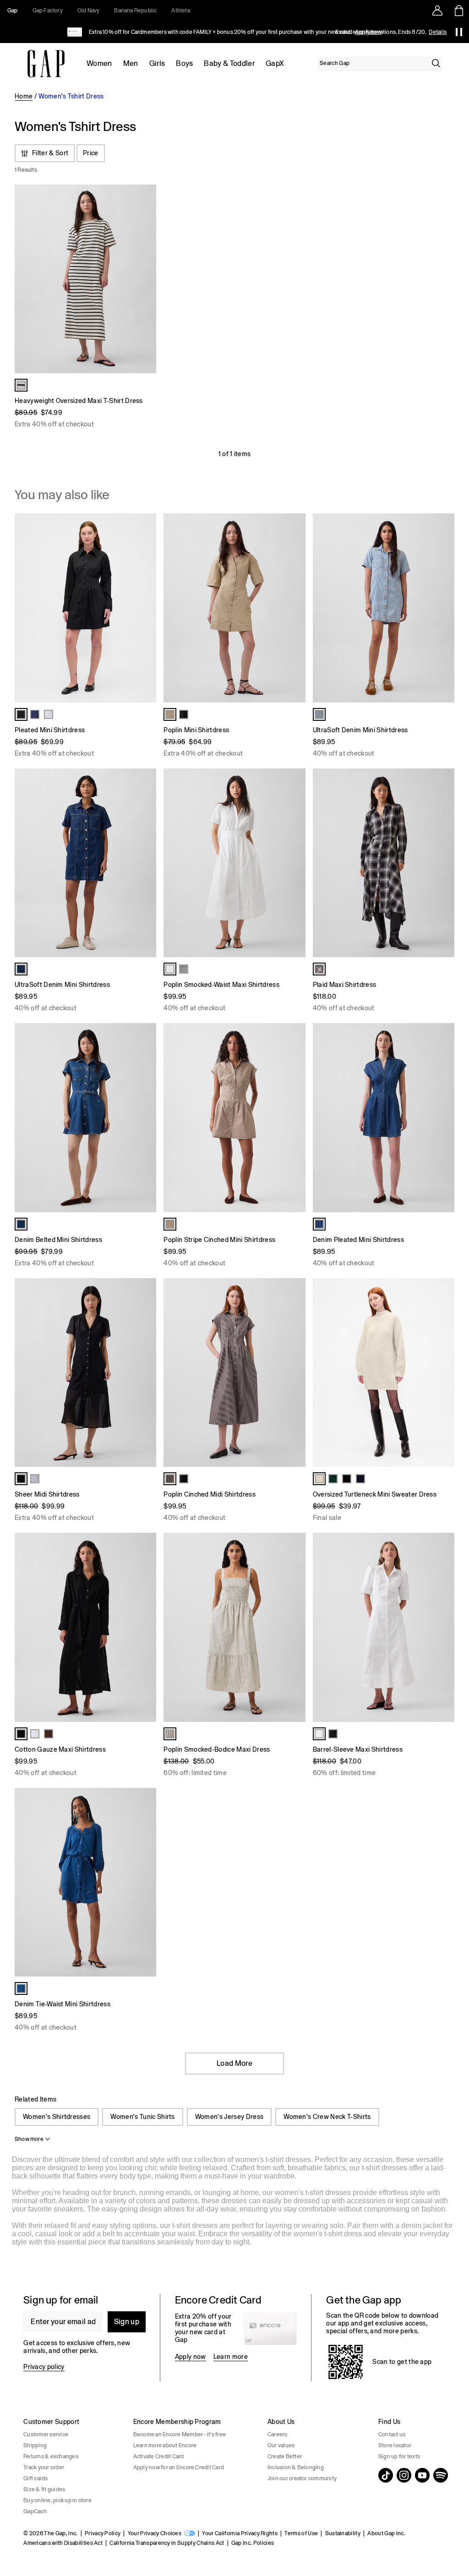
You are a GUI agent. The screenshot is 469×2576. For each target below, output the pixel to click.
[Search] (436, 63)
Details (438, 32)
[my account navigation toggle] (437, 11)
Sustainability (343, 2533)
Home (24, 96)
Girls (157, 63)
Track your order (44, 2467)
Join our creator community (302, 2478)
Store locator (395, 2445)
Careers (278, 2434)
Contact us (392, 2434)
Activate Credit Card (159, 2456)
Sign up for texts (399, 2456)
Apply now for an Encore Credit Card (179, 2467)
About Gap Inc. (386, 2533)
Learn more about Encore (165, 2445)
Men (131, 63)
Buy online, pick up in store (57, 2500)
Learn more (231, 2357)
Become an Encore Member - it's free (180, 2434)
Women (99, 63)
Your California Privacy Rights (240, 2533)
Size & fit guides (44, 2489)
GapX (275, 63)
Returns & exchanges (51, 2456)
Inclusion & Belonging (296, 2467)
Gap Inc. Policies (253, 2543)
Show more (29, 2139)
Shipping (35, 2445)
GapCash (35, 2511)
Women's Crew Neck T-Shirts (327, 2117)
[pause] (459, 32)
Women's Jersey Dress (229, 2117)
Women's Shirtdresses (57, 2117)
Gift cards (35, 2478)
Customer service (46, 2434)
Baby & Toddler (229, 63)
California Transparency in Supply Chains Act (167, 2543)
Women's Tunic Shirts (142, 2117)
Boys (184, 63)
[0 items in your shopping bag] (458, 11)
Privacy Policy (103, 2533)
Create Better (285, 2456)
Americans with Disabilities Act (63, 2543)
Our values (281, 2445)
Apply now (191, 2357)
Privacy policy (44, 2367)
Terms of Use (301, 2533)
